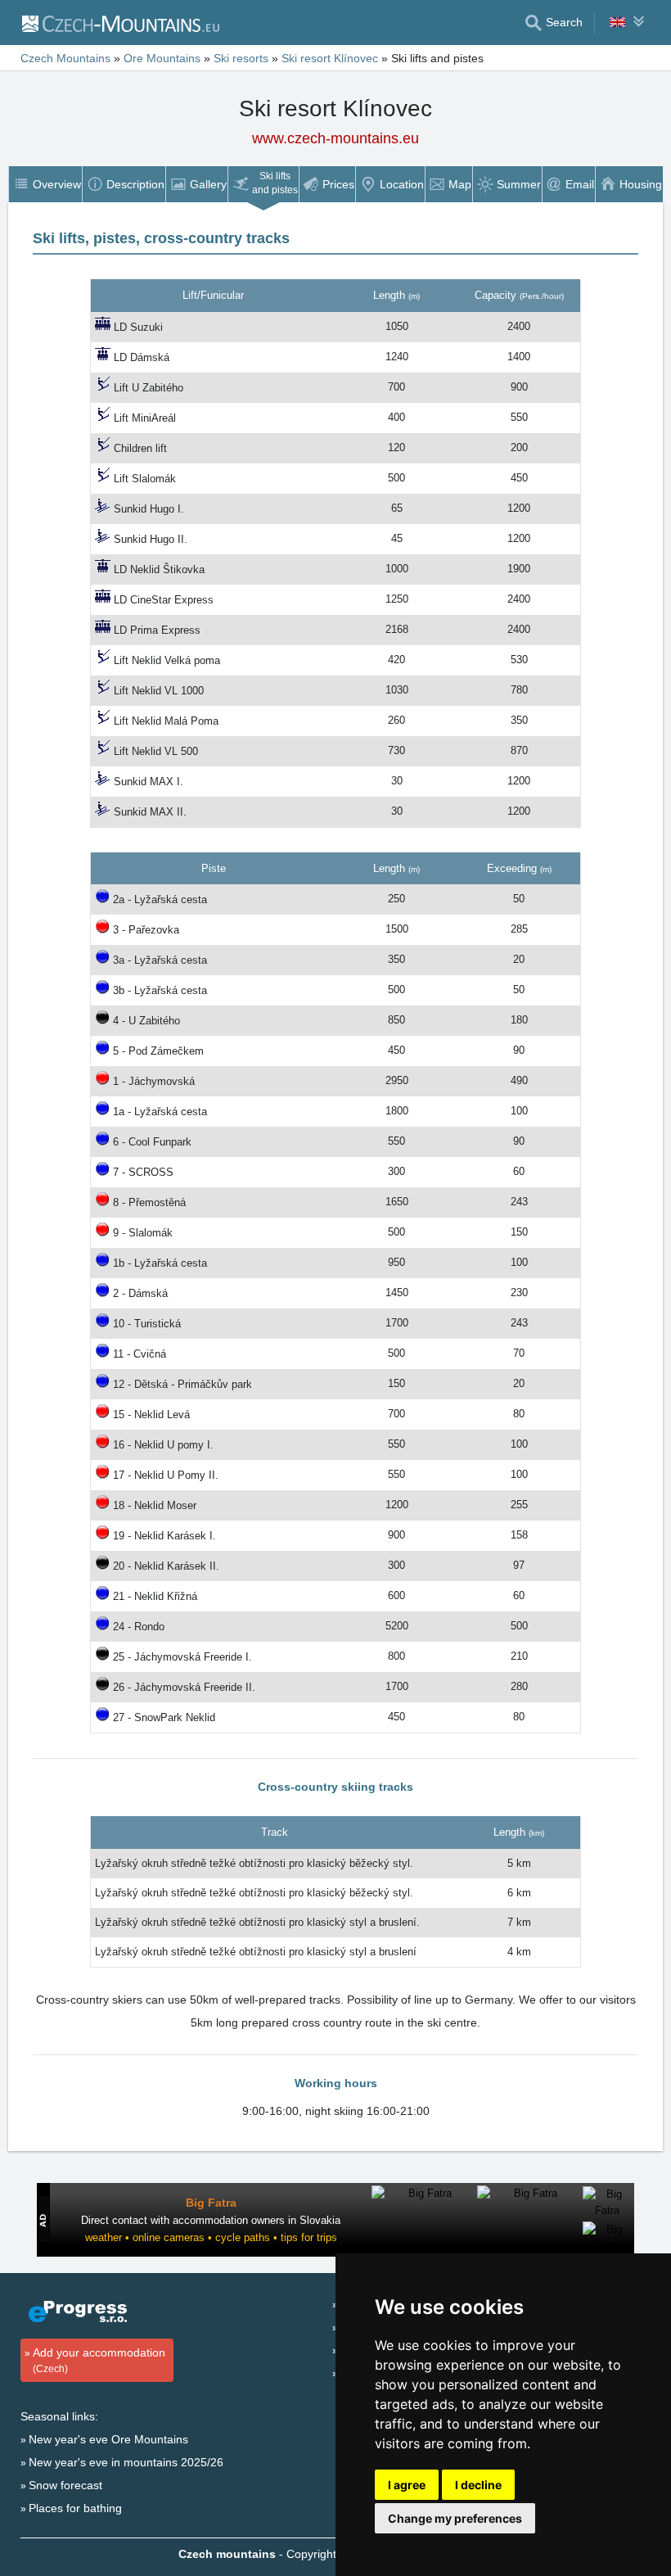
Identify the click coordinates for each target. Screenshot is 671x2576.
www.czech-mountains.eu (335, 138)
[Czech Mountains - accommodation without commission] (120, 23)
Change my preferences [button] (455, 2518)
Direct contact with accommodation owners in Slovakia (211, 2220)
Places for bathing (75, 2508)
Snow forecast (65, 2485)
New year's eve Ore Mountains (108, 2439)
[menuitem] (45, 184)
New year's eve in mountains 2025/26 (126, 2462)
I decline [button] (478, 2485)
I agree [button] (407, 2485)
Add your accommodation (99, 2360)
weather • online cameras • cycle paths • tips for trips (211, 2237)
